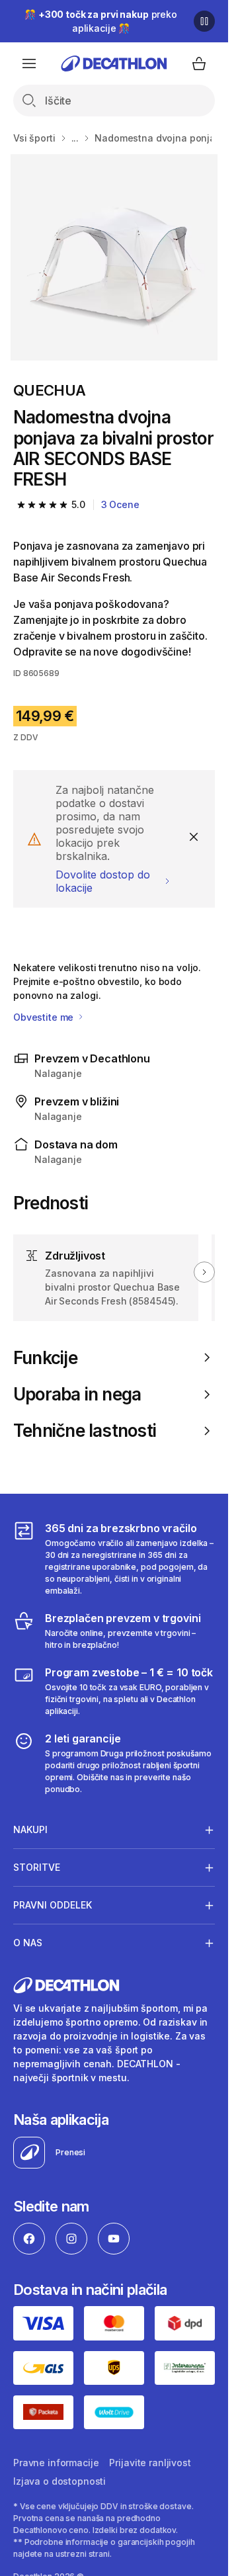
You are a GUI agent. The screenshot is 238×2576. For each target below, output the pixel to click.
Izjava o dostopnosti (59, 2481)
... (75, 138)
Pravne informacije (56, 2463)
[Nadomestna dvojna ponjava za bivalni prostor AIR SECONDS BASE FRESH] (114, 257)
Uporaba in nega (77, 1394)
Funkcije (45, 1358)
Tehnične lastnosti (85, 1431)
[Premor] (204, 21)
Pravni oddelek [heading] (53, 1905)
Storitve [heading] (37, 1867)
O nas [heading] (28, 1943)
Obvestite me (45, 1017)
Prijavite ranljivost (150, 2463)
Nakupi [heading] (30, 1829)
